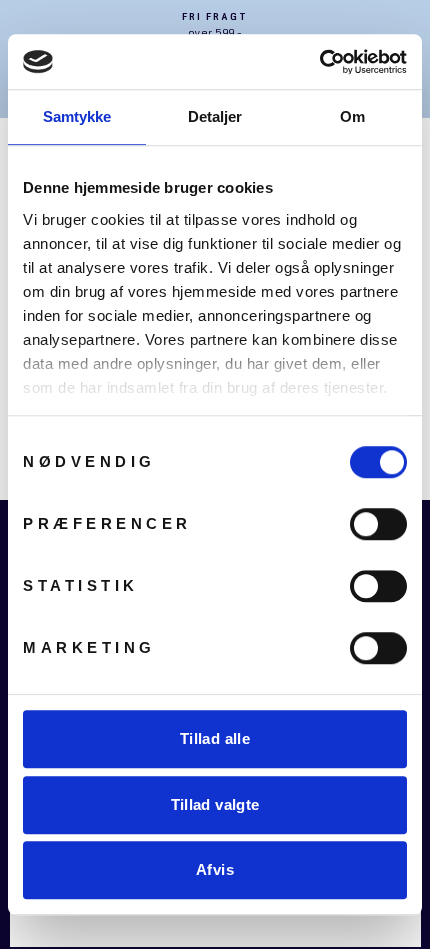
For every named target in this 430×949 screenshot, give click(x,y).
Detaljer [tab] (215, 116)
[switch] (378, 524)
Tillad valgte (215, 804)
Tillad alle (215, 738)
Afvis (215, 869)
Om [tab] (352, 116)
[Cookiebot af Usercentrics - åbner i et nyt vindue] (319, 62)
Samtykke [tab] (77, 116)
